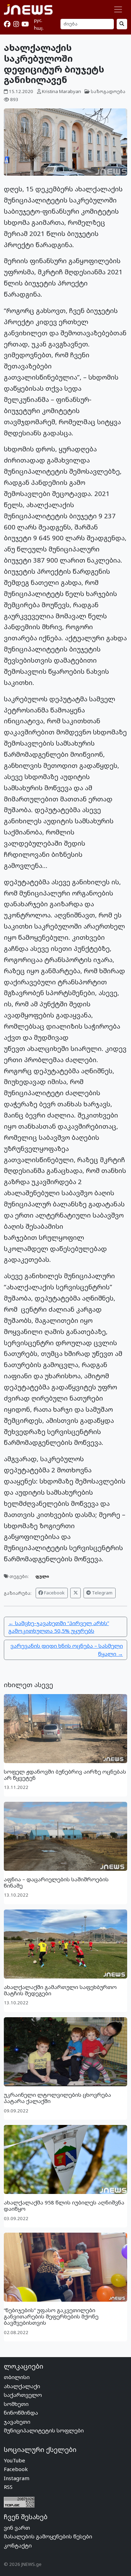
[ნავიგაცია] (118, 9)
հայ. (39, 28)
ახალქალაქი (22, 2386)
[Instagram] (16, 24)
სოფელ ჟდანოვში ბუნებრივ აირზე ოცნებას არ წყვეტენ (65, 1775)
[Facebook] (7, 24)
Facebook (54, 1593)
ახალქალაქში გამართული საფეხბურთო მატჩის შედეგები (60, 1990)
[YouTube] (25, 24)
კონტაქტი (18, 2545)
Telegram (102, 1593)
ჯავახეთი (17, 2422)
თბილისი (17, 2377)
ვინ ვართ (17, 2528)
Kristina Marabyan (61, 91)
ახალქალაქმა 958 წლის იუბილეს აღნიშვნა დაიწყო (64, 2205)
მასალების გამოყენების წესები (48, 2536)
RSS (8, 2487)
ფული (42, 1576)
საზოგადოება (108, 91)
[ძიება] (122, 24)
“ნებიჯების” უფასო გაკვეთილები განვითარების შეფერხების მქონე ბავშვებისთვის (51, 2316)
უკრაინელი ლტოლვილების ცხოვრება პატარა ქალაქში (57, 2098)
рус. (38, 20)
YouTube (14, 2460)
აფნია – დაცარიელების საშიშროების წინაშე (56, 1882)
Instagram (17, 2478)
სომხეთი (16, 2404)
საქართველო (23, 2395)
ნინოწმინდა (21, 2413)
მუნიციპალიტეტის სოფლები (44, 2430)
